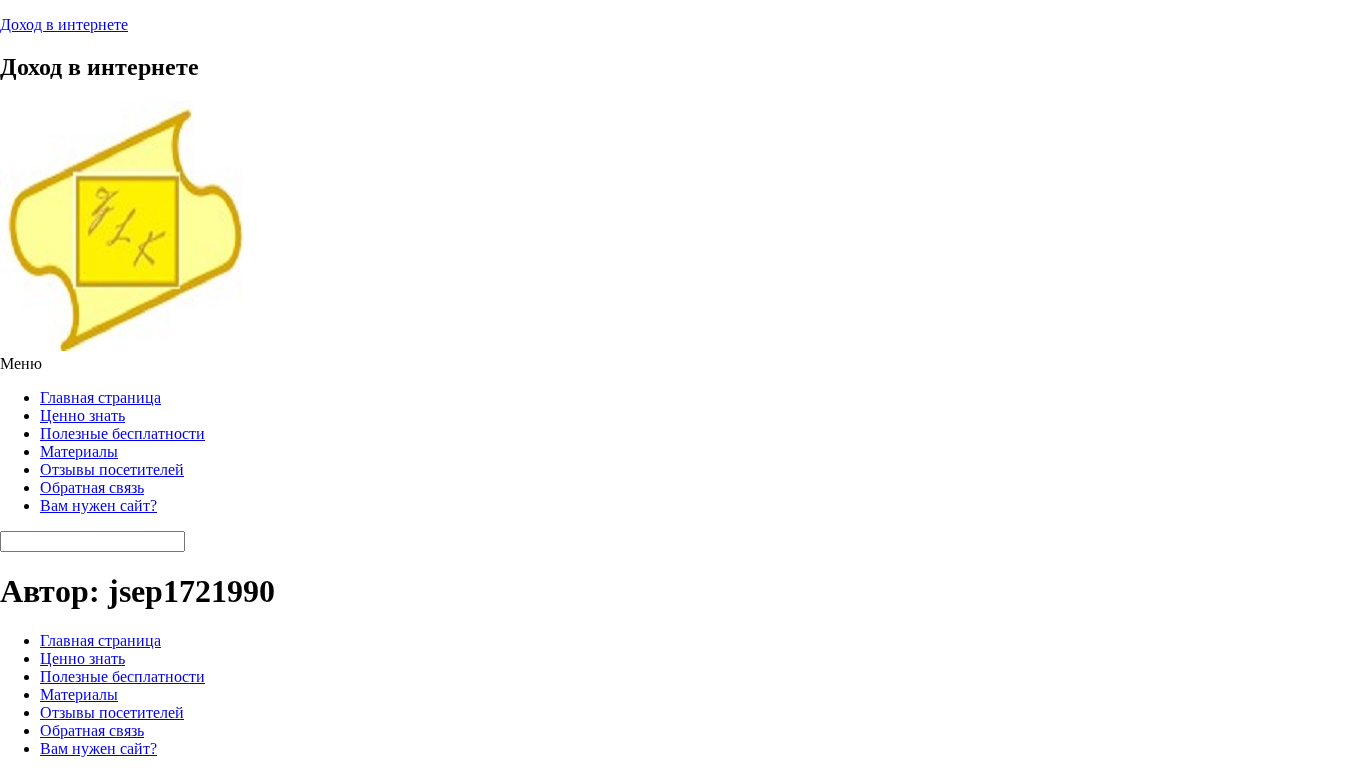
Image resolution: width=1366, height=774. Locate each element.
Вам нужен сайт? (98, 505)
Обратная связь (92, 487)
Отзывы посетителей (112, 469)
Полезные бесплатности (122, 433)
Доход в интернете (64, 24)
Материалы (79, 451)
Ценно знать (82, 415)
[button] (683, 364)
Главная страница (100, 397)
